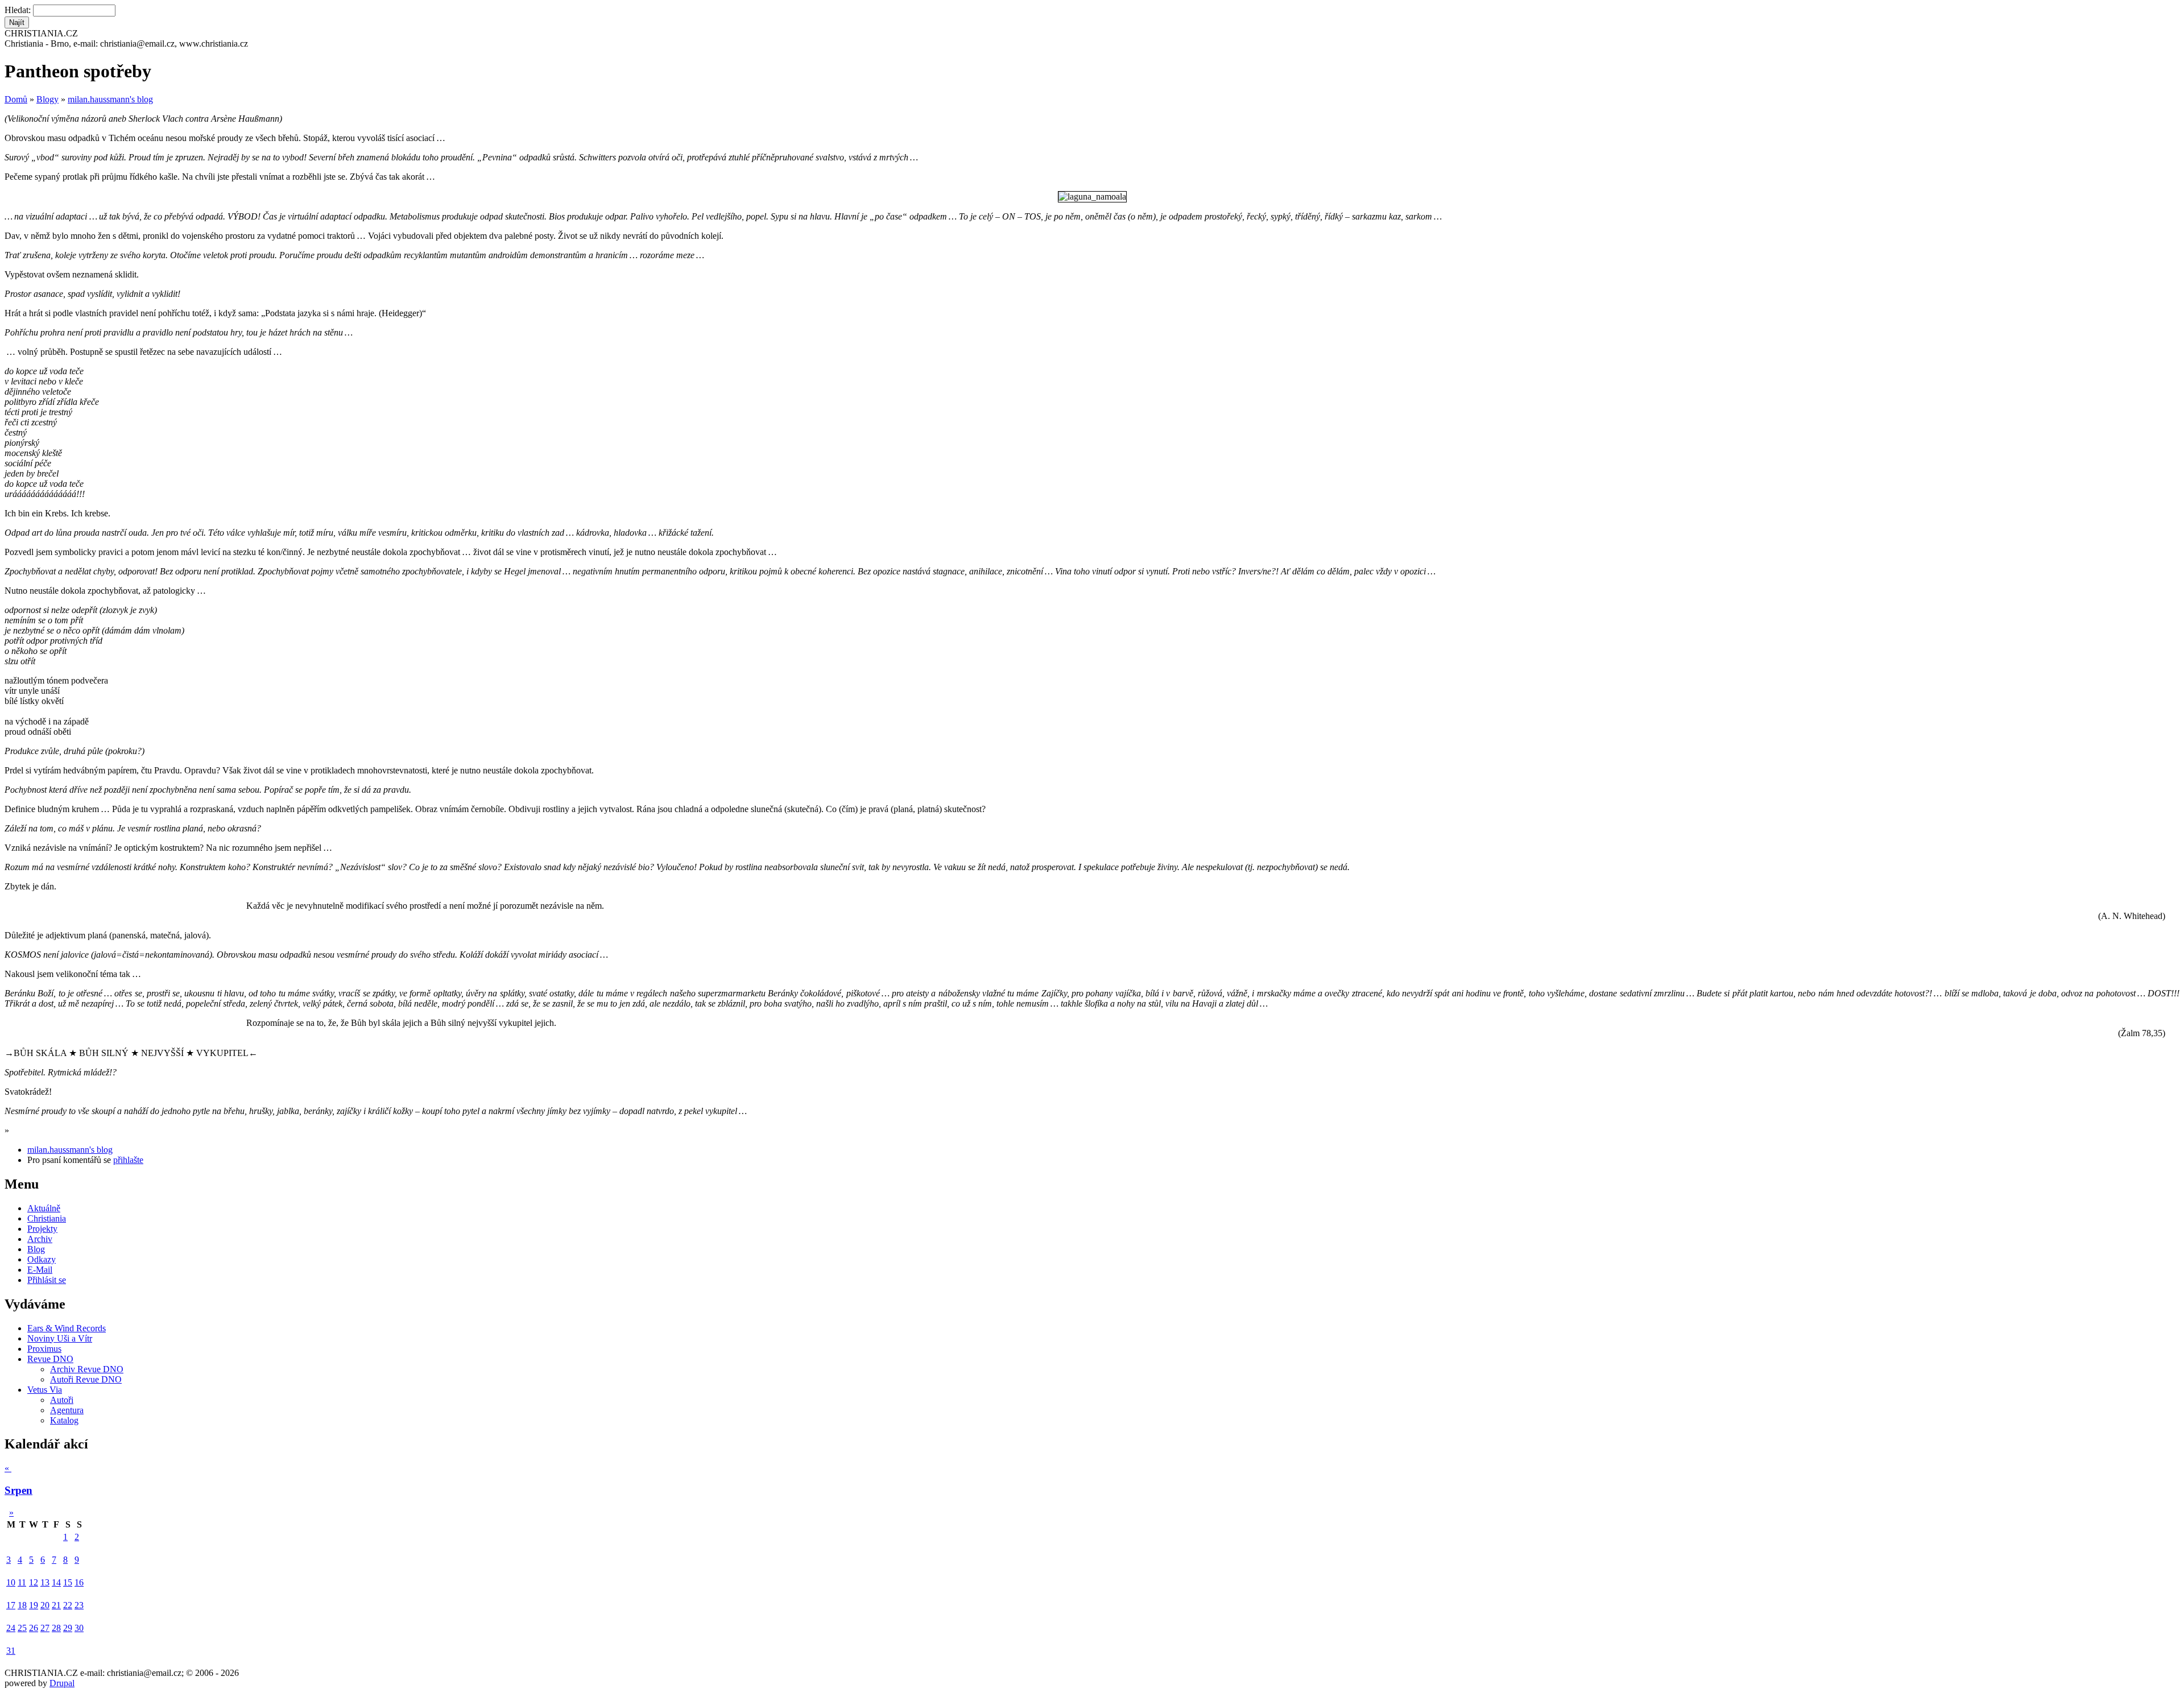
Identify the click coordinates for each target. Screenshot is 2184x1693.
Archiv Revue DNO (87, 1369)
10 (11, 1582)
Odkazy (42, 1259)
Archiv (40, 1239)
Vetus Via (45, 1390)
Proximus (44, 1349)
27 (45, 1628)
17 (11, 1605)
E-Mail (40, 1270)
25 (22, 1628)
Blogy (47, 99)
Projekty (42, 1229)
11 (22, 1582)
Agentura (67, 1410)
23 (79, 1605)
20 (45, 1605)
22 (68, 1605)
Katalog (64, 1420)
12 (34, 1582)
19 (34, 1605)
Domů (16, 99)
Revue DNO (50, 1359)
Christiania (47, 1218)
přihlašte (128, 1160)
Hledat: (19, 10)
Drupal (62, 1683)
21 (56, 1605)
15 (68, 1582)
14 (56, 1582)
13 (45, 1582)
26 (34, 1628)
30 (79, 1628)
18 (22, 1605)
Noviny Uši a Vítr (60, 1338)
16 (79, 1582)
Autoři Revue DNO (86, 1379)
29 (68, 1628)
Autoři (62, 1400)
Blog (36, 1249)
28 (56, 1628)
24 (11, 1628)
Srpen (18, 1490)
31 (11, 1651)
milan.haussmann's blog (110, 99)
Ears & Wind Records (67, 1328)
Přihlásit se (47, 1280)
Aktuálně (44, 1208)
